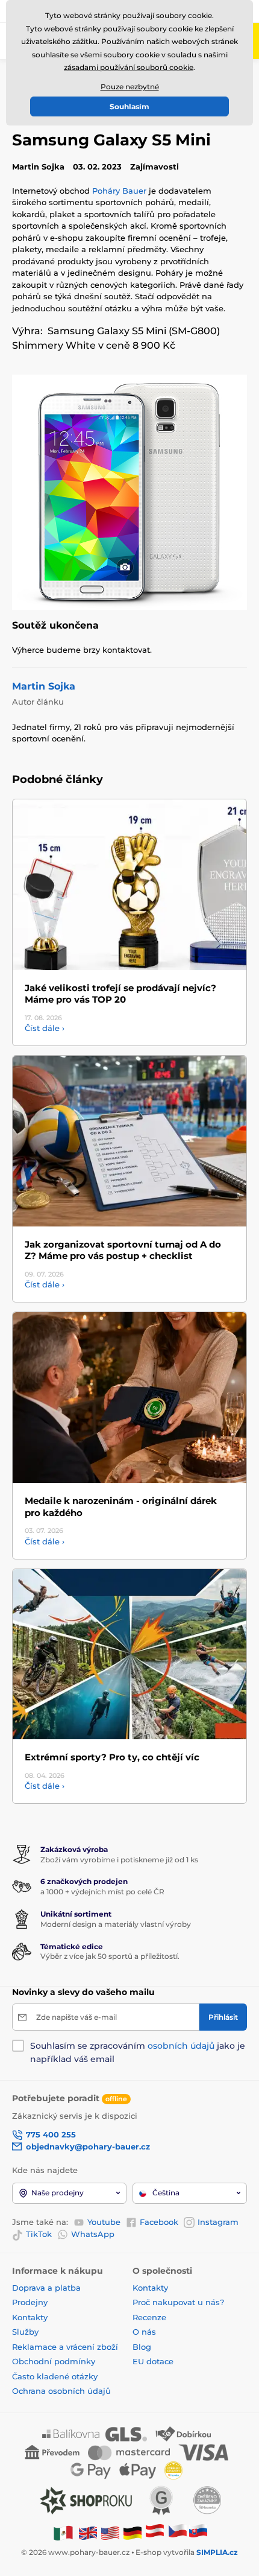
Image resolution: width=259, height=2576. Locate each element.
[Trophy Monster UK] (88, 2532)
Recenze (149, 2317)
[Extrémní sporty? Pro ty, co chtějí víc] (129, 1654)
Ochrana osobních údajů (61, 2391)
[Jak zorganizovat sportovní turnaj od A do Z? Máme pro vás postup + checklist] (129, 1141)
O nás (144, 2332)
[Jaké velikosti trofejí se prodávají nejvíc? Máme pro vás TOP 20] (129, 885)
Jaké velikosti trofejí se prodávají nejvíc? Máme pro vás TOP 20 (120, 994)
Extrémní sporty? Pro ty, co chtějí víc (112, 1757)
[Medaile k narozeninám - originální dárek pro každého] (129, 1397)
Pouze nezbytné (130, 87)
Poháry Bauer (119, 191)
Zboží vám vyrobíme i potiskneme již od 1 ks (119, 1860)
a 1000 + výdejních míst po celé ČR (102, 1892)
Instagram (218, 2222)
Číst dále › (45, 1028)
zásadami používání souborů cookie (129, 67)
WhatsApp (93, 2234)
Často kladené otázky (55, 2376)
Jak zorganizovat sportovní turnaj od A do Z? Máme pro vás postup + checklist (123, 1250)
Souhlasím (129, 106)
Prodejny (30, 2302)
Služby (25, 2332)
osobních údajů (181, 2046)
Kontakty (30, 2317)
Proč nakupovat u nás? (178, 2302)
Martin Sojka (44, 686)
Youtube (104, 2222)
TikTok (39, 2234)
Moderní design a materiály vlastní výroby (116, 1924)
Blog (142, 2347)
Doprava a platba (46, 2288)
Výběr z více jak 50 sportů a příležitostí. (110, 1956)
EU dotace (153, 2361)
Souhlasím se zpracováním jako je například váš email (138, 2052)
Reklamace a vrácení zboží (66, 2347)
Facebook (159, 2222)
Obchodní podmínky (54, 2361)
